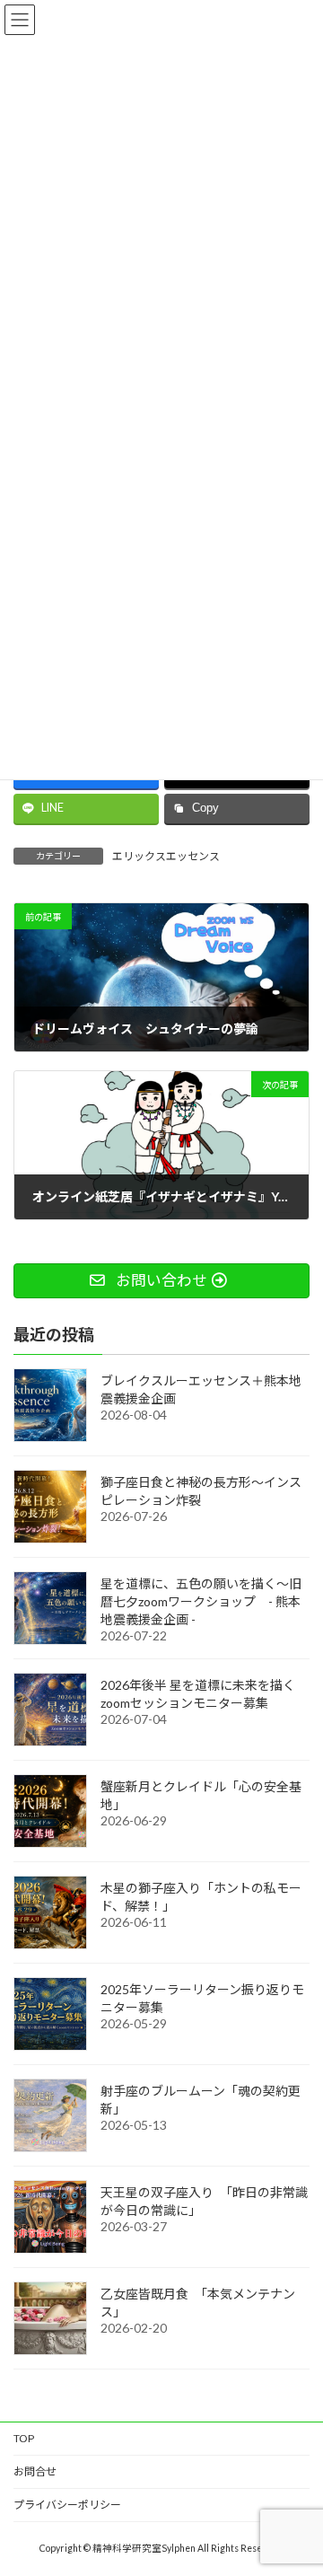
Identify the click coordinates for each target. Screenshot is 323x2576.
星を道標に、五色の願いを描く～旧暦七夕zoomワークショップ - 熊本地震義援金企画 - (201, 1601)
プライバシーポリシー (67, 2505)
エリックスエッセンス (166, 856)
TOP (24, 2438)
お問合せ (35, 2471)
